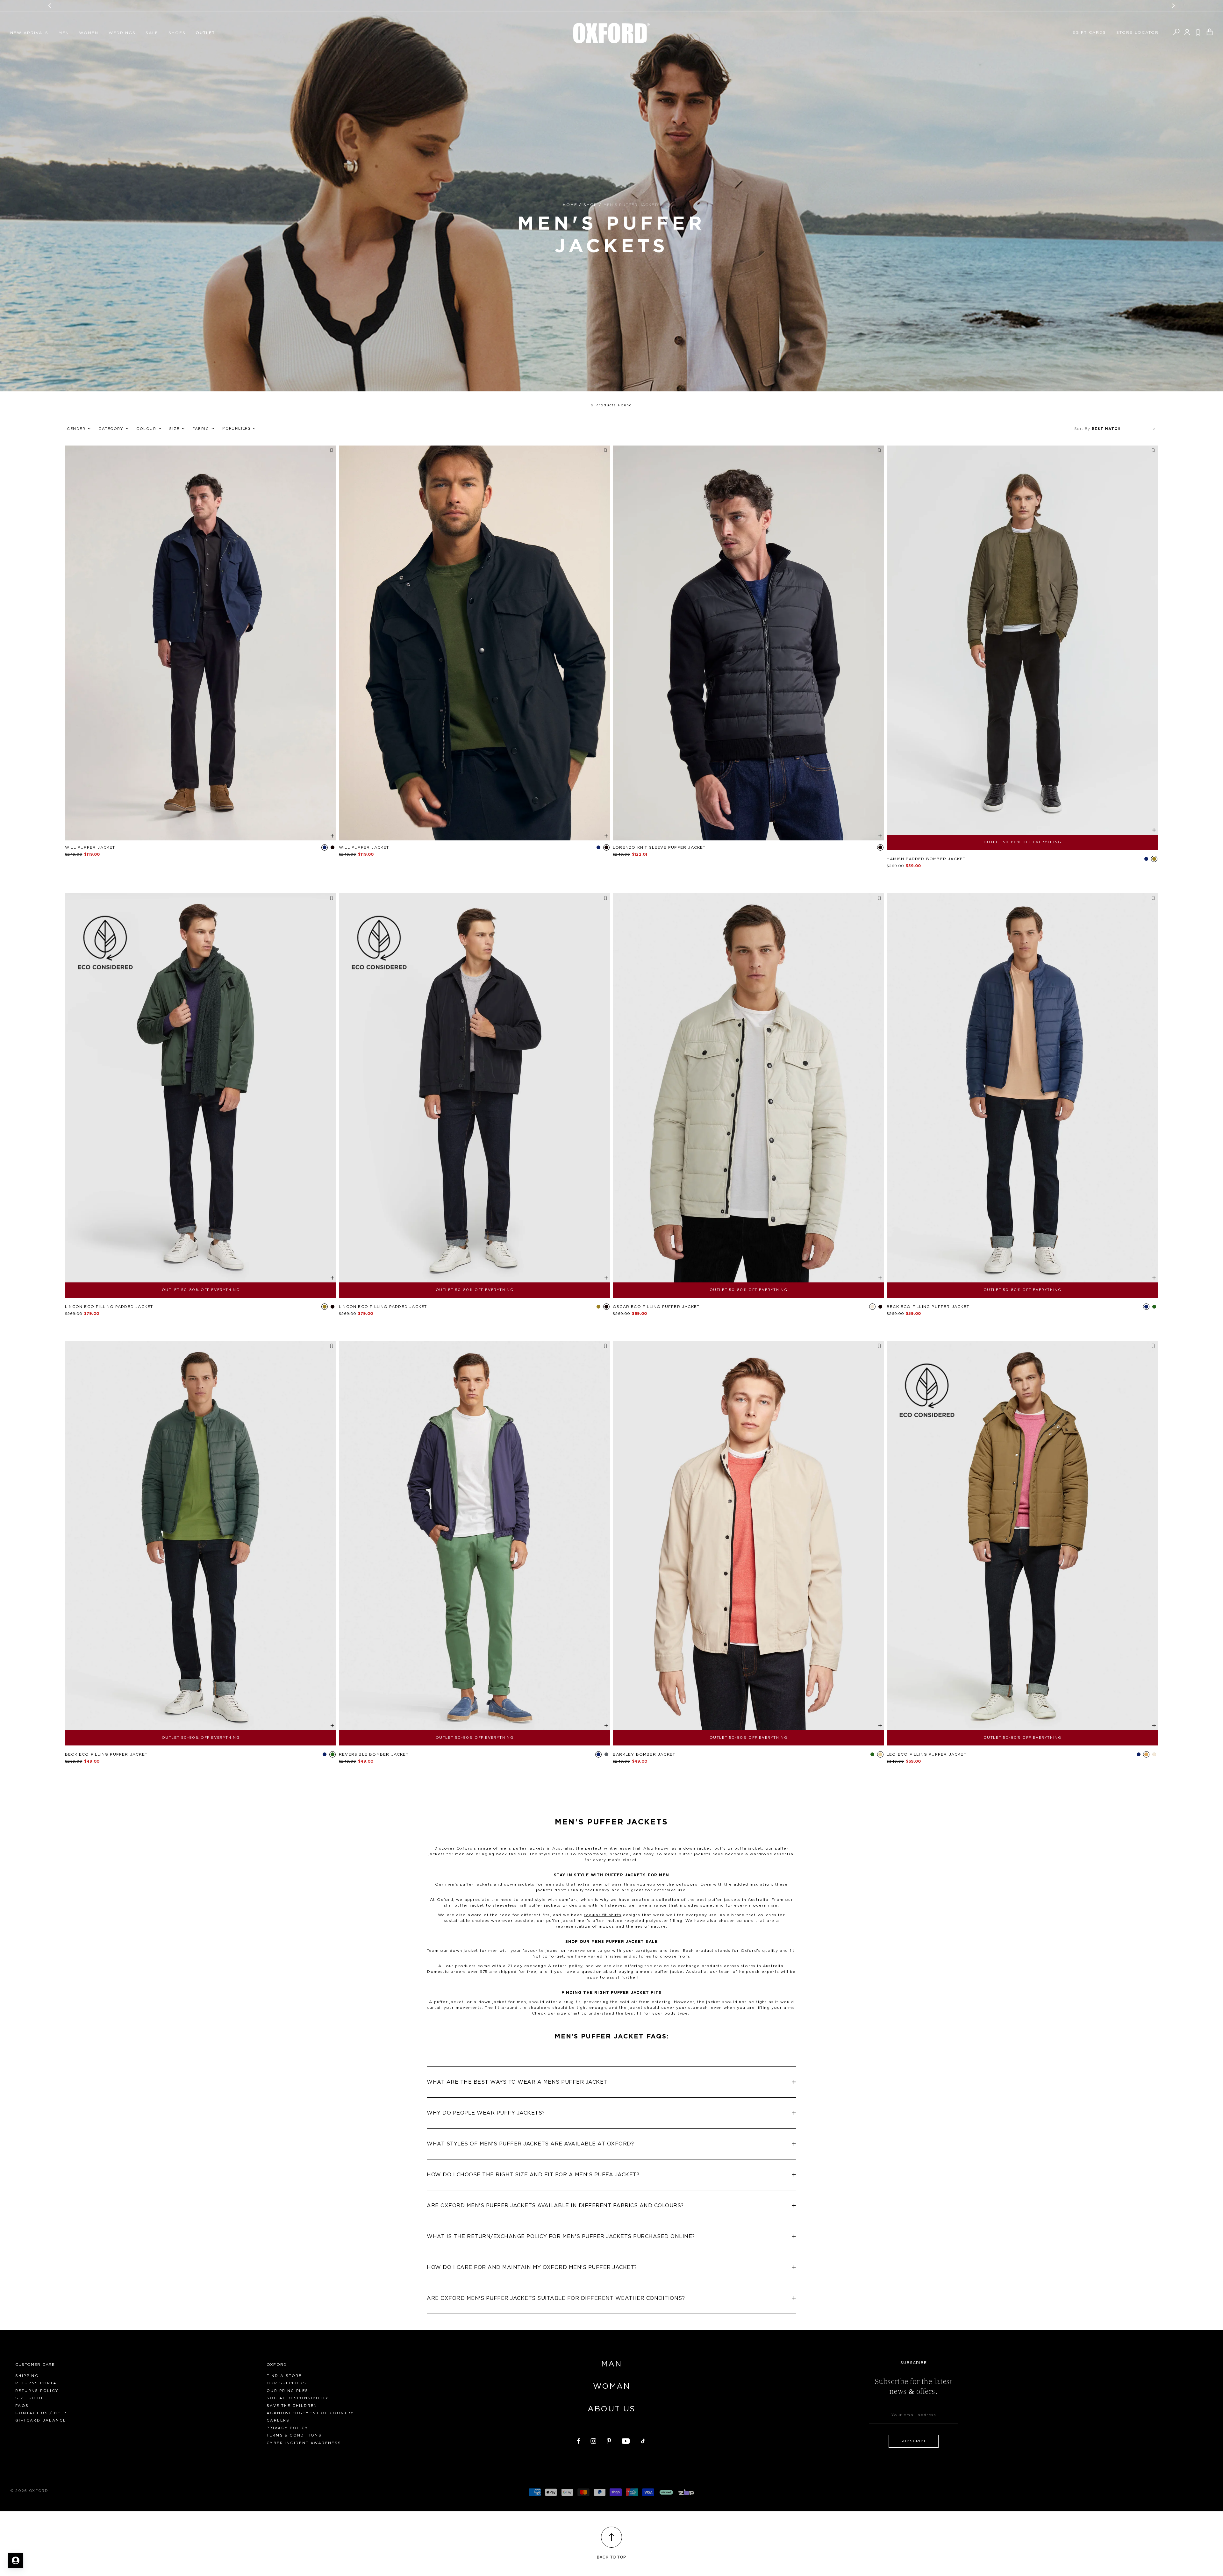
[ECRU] (872, 1307)
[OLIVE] (1154, 859)
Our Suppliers (286, 2383)
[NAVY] (1146, 859)
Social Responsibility (298, 2398)
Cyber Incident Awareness (304, 2443)
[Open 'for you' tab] (16, 2560)
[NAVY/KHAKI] (598, 1754)
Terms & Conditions (294, 2435)
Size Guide (30, 2398)
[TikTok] (643, 2440)
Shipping (27, 2376)
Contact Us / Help (41, 2413)
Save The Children (292, 2406)
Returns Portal (38, 2383)
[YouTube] (626, 2440)
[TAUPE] (1146, 1754)
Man (611, 2364)
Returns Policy (37, 2391)
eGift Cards (1089, 32)
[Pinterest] (609, 2440)
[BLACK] (333, 847)
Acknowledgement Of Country (310, 2413)
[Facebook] (579, 2440)
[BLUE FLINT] (325, 847)
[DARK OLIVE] (872, 1754)
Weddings (122, 33)
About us (611, 2409)
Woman (611, 2387)
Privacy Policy (288, 2428)
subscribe (914, 2441)
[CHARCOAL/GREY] (606, 1754)
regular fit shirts (603, 1915)
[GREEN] (1154, 1307)
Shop (590, 205)
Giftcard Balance (41, 2420)
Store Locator (1138, 32)
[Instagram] (593, 2440)
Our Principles (288, 2391)
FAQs (22, 2406)
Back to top (611, 2557)
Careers (278, 2420)
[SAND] (880, 1754)
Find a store (284, 2376)
